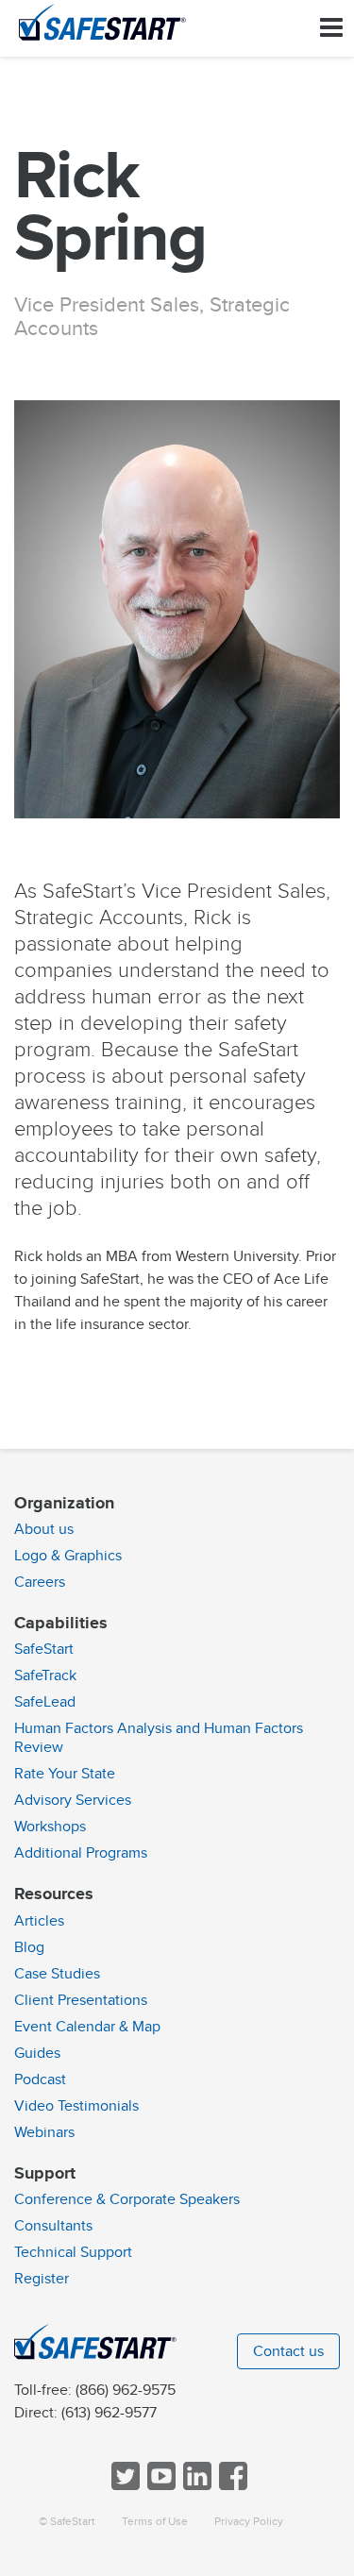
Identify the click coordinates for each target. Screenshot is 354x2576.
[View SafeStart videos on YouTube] (160, 2486)
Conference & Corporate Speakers (127, 2199)
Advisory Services (73, 1800)
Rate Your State (65, 1774)
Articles (39, 1921)
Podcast (40, 2079)
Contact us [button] (288, 2351)
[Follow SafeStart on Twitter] (124, 2486)
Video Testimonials (76, 2106)
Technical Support (73, 2252)
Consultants (53, 2226)
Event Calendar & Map (87, 2027)
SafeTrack (45, 1675)
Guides (37, 2053)
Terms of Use (155, 2522)
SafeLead (45, 1702)
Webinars (44, 2132)
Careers (40, 1582)
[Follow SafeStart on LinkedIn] (195, 2486)
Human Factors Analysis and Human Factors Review (159, 1738)
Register (42, 2279)
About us (44, 1529)
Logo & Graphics (68, 1556)
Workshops (50, 1827)
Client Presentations (81, 2000)
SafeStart (44, 1649)
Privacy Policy (249, 2522)
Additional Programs (81, 1853)
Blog (29, 1947)
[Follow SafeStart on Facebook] (231, 2486)
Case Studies (57, 1974)
